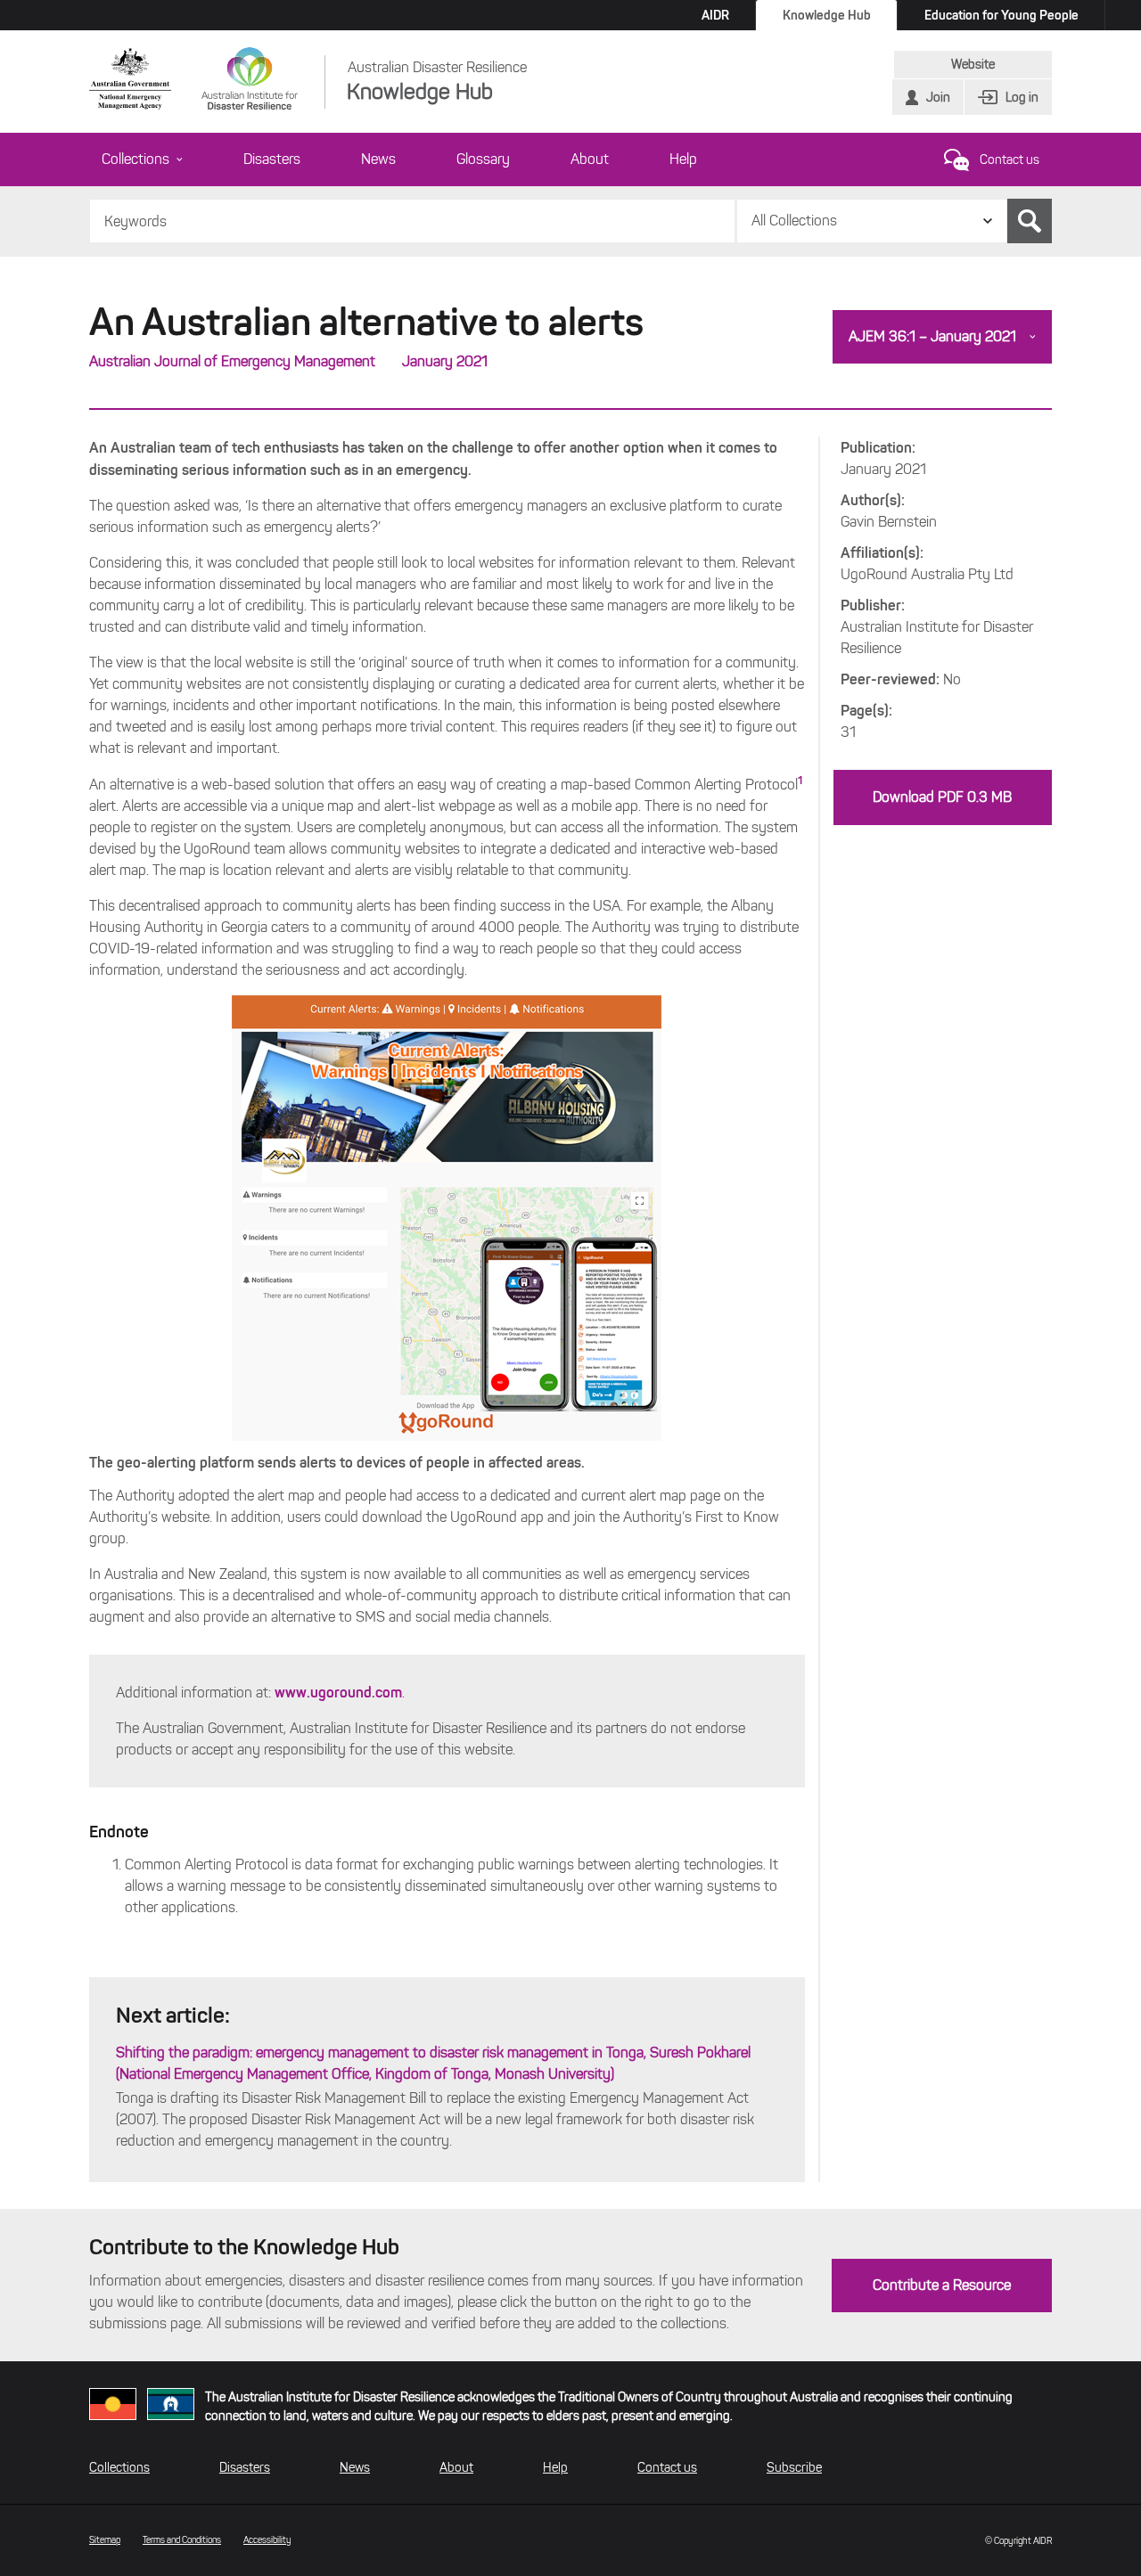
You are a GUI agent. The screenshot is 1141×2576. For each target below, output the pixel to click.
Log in (1022, 98)
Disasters (272, 159)
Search (1030, 221)
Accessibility (267, 2540)
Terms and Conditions (182, 2540)
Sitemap (105, 2540)
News (378, 159)
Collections (135, 159)
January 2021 (445, 361)
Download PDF (942, 797)
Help (683, 159)
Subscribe (794, 2468)
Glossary (483, 159)
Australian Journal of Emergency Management (232, 361)
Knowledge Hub (827, 15)
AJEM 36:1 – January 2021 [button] (932, 336)
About (590, 159)
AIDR (715, 15)
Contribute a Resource (942, 2285)
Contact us (1010, 160)
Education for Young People (1001, 15)
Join (938, 98)
